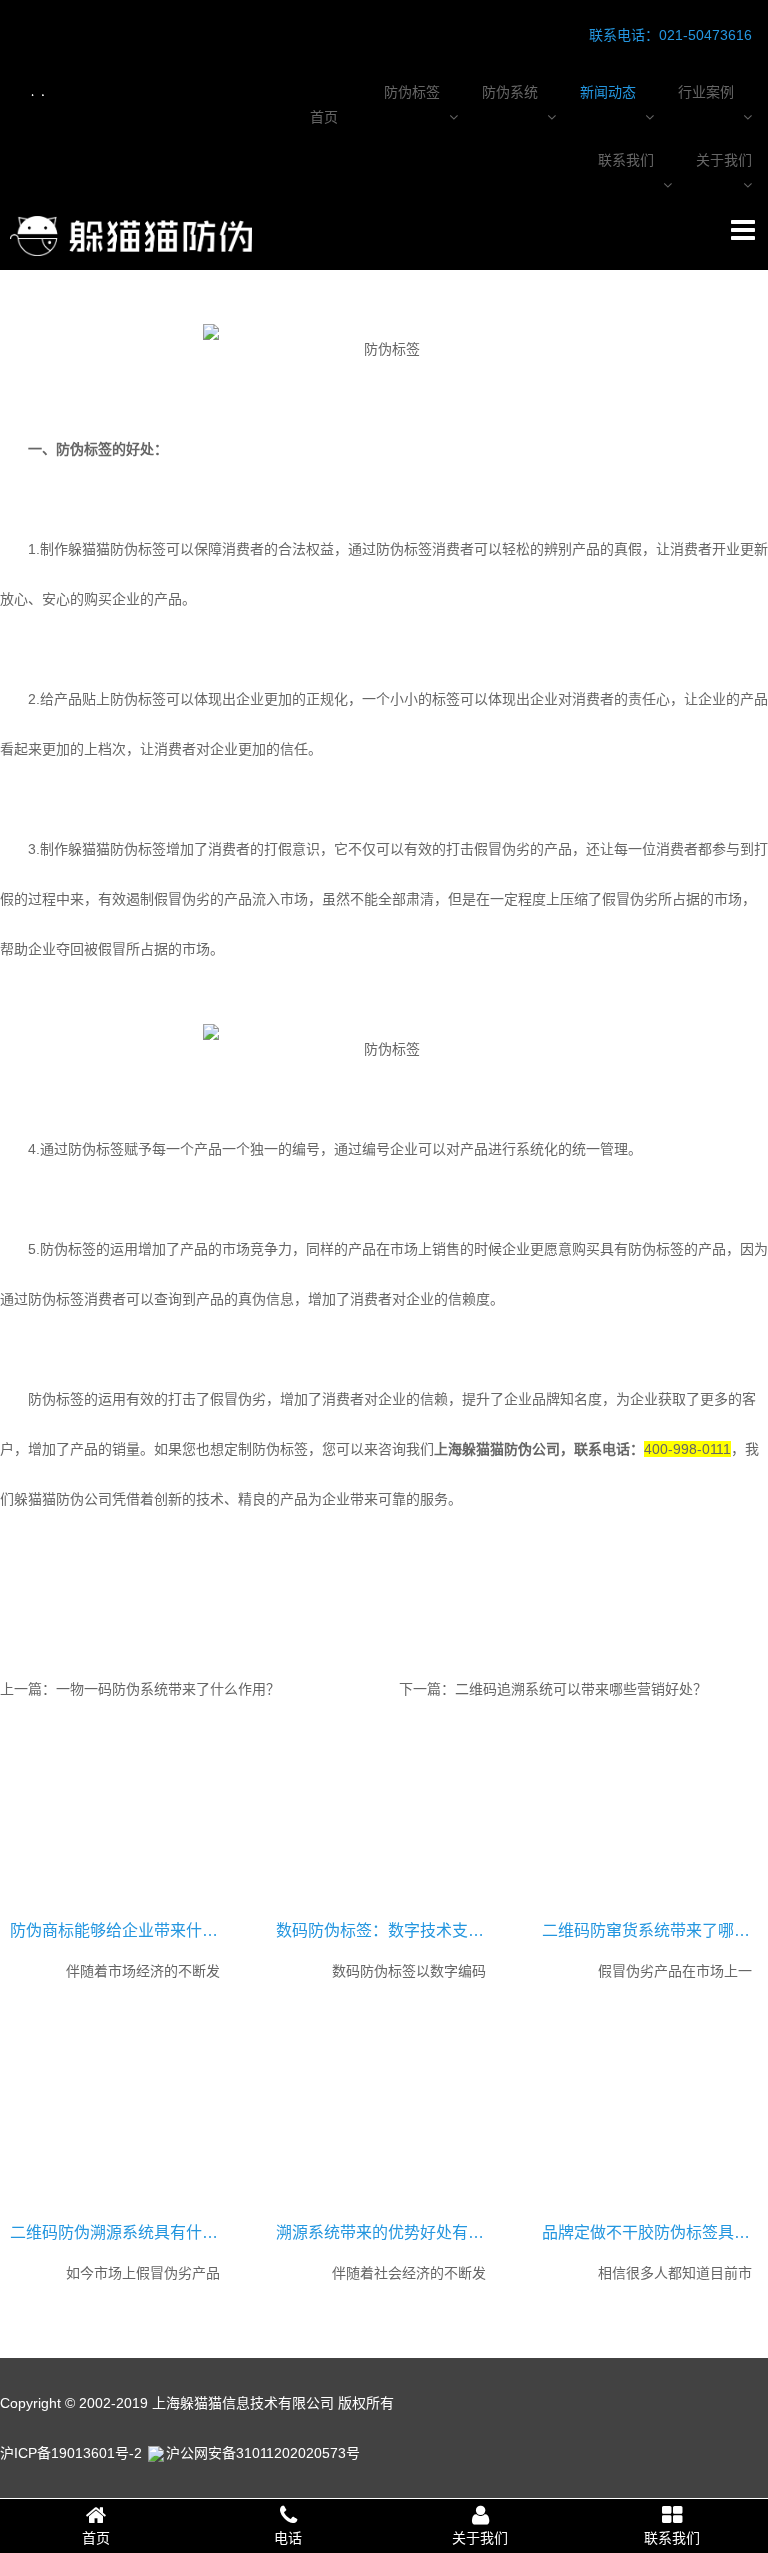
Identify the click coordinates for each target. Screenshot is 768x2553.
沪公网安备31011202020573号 (263, 2453)
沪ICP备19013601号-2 (71, 2453)
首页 (324, 117)
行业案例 (706, 92)
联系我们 (626, 160)
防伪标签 (412, 92)
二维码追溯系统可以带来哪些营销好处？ (581, 1689)
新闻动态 (608, 92)
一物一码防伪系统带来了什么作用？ (168, 1689)
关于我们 (724, 160)
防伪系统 (510, 92)
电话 (288, 2538)
